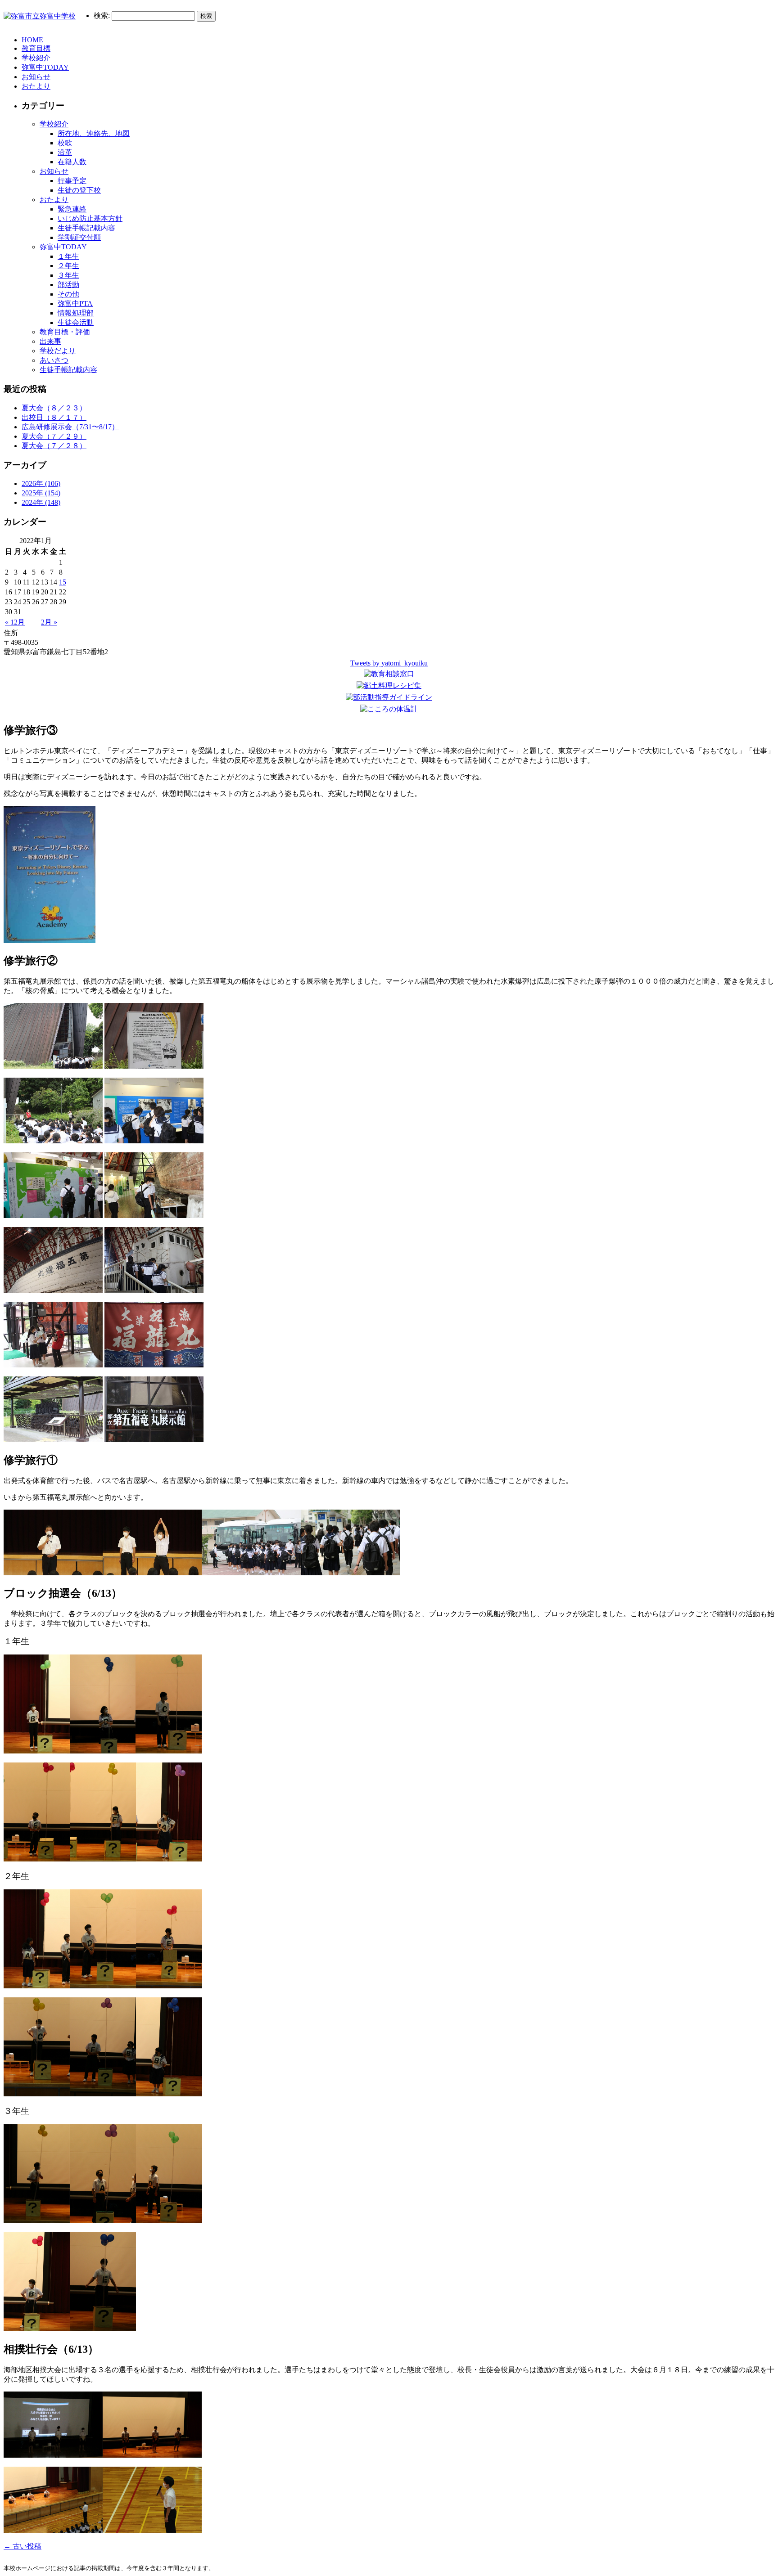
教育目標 (36, 48)
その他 (68, 294)
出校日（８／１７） (54, 417)
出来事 (50, 341)
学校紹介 (36, 58)
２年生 (68, 266)
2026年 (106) (41, 483)
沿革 (65, 152)
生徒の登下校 (79, 190)
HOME (32, 40)
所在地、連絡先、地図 (94, 133)
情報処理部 (76, 313)
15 (63, 582)
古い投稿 (23, 2546)
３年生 (68, 275)
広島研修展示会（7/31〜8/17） (70, 427)
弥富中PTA (75, 303)
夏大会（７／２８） (54, 446)
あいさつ (54, 360)
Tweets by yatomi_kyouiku (389, 663)
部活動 (68, 285)
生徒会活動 (76, 322)
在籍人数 (72, 162)
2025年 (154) (41, 493)
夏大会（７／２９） (54, 436)
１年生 (68, 256)
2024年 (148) (41, 502)
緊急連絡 (72, 209)
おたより (36, 86)
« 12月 (15, 622)
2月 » (49, 622)
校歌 (65, 143)
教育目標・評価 (65, 332)
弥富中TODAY (45, 67)
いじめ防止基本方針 (90, 218)
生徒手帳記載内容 (86, 228)
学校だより (58, 351)
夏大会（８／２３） (54, 408)
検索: (102, 16)
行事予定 (72, 181)
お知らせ (36, 77)
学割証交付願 (79, 237)
